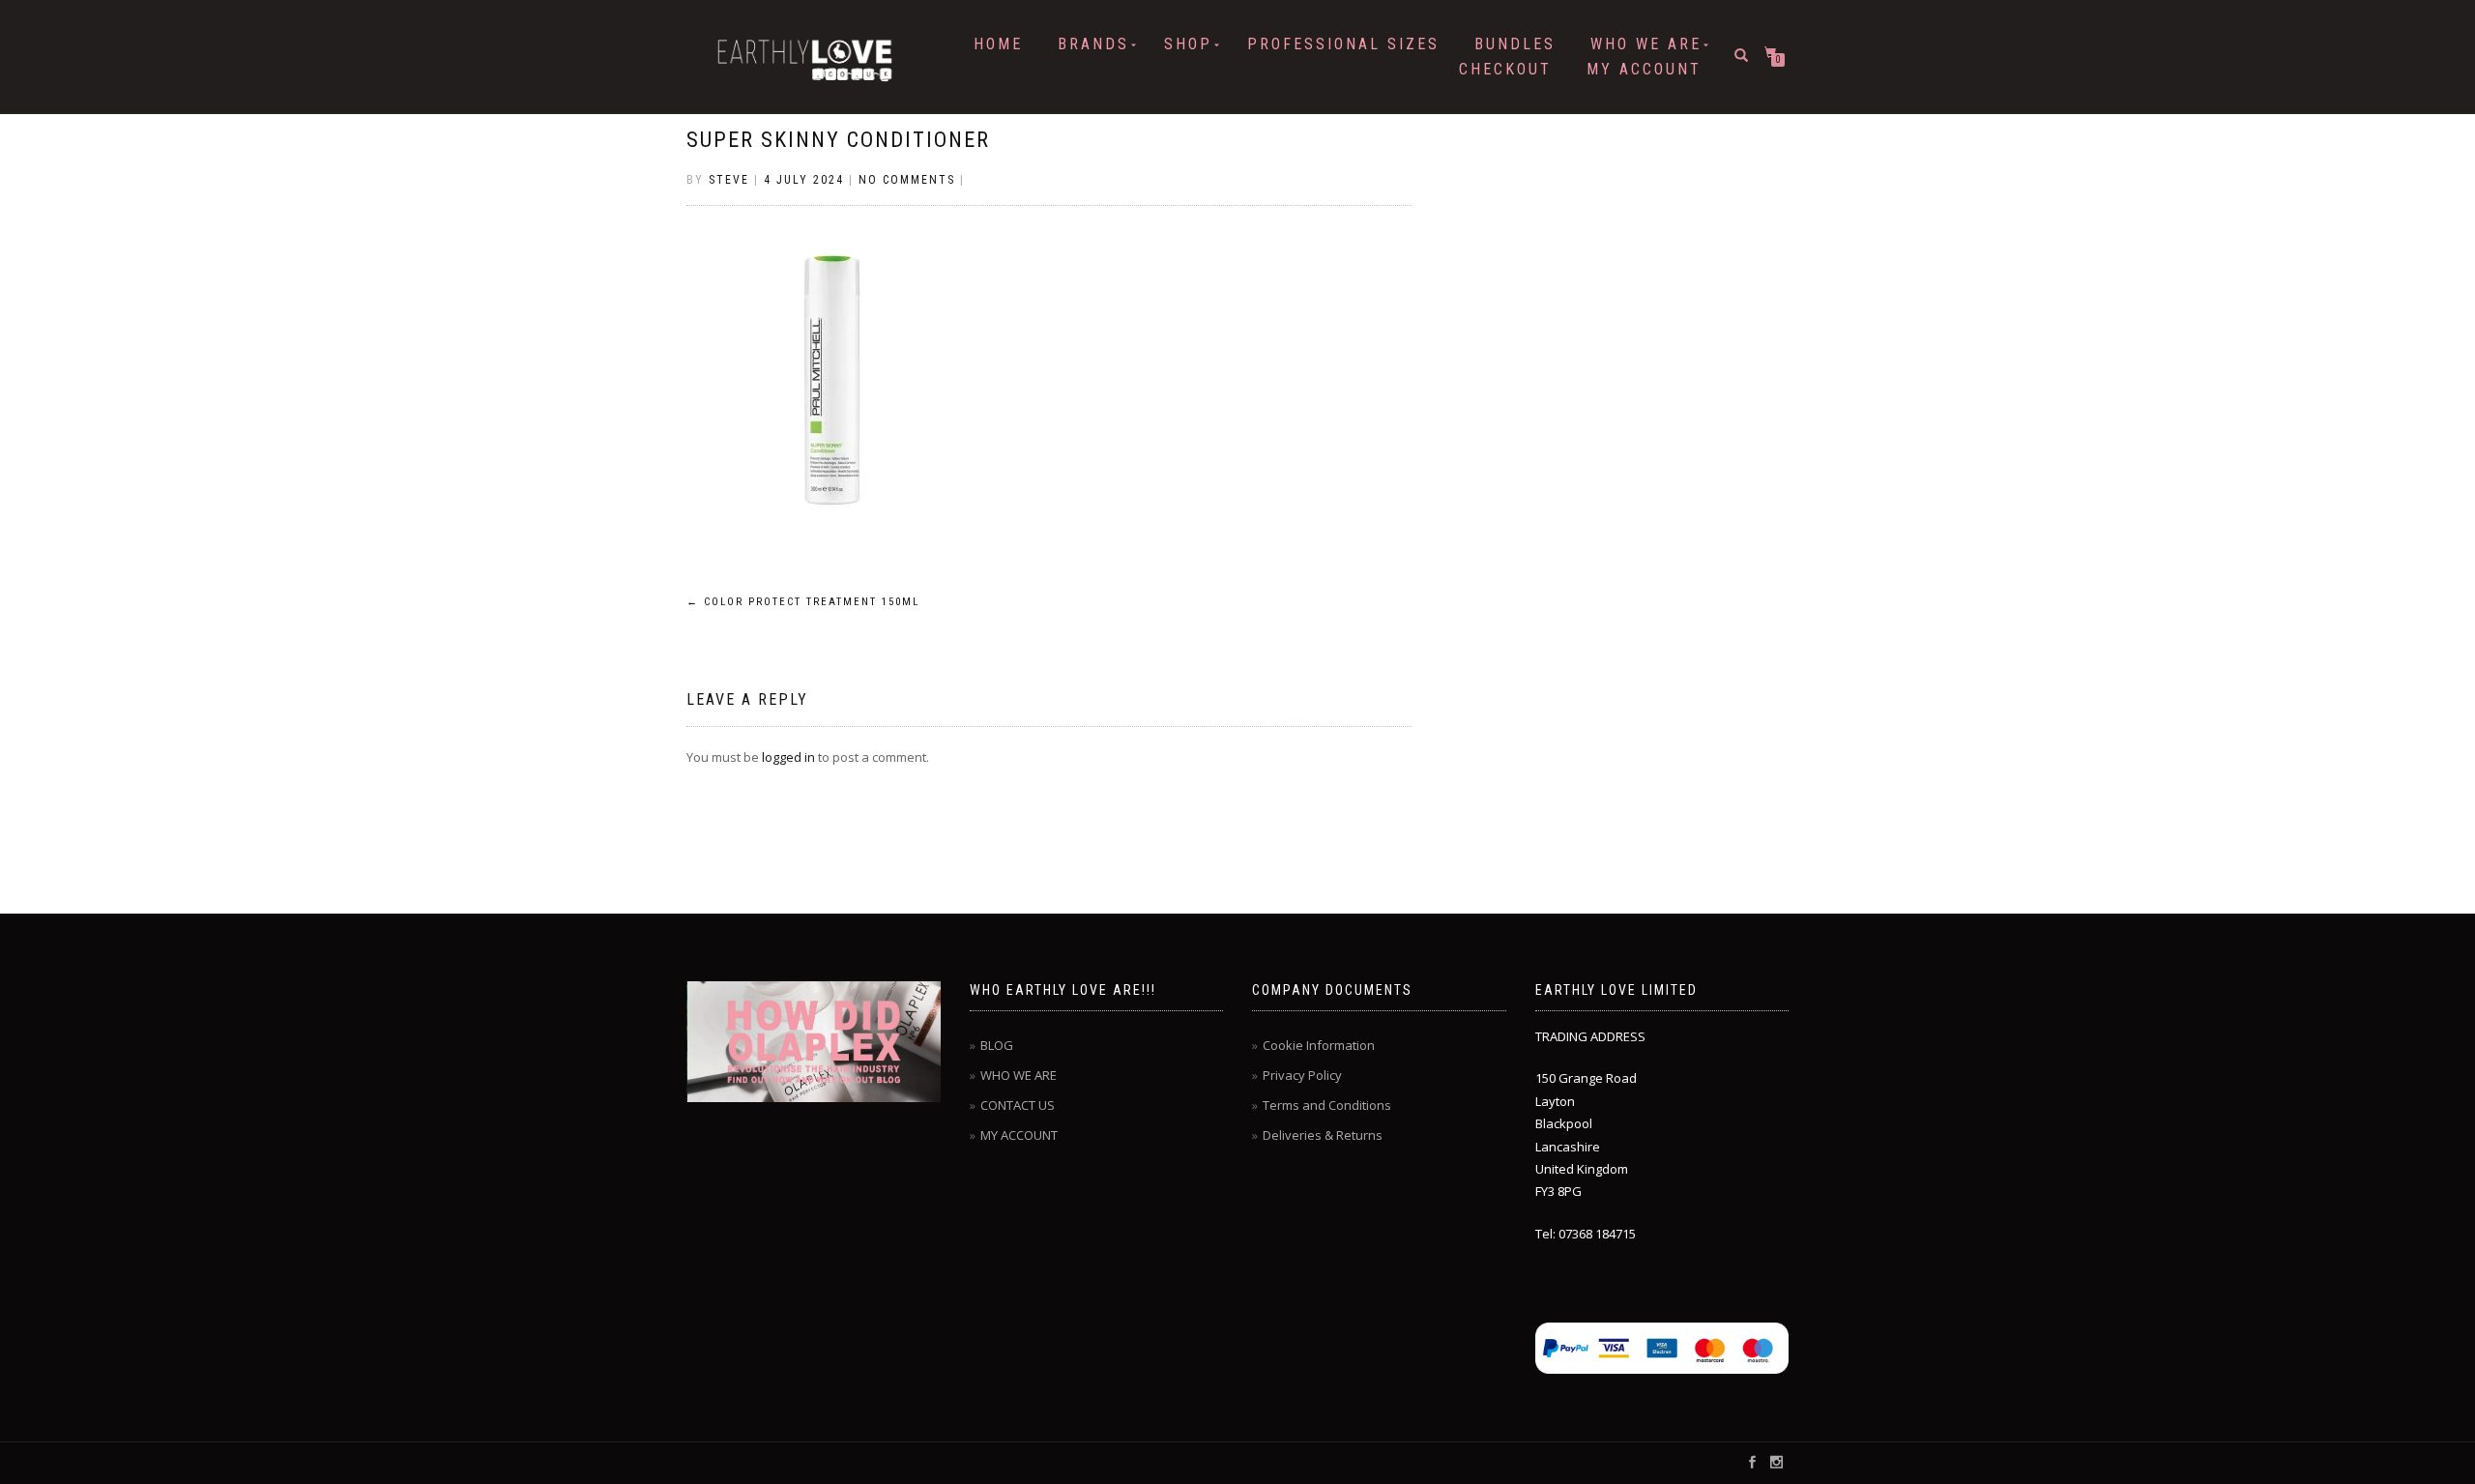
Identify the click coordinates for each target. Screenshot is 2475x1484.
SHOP (1188, 44)
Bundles (1515, 44)
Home (998, 44)
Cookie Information (1319, 1045)
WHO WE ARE (1646, 44)
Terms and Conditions (1327, 1105)
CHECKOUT (1505, 69)
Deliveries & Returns (1323, 1135)
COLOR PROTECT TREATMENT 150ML (803, 602)
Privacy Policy (1302, 1075)
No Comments (907, 180)
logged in (788, 757)
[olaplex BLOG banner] (815, 1042)
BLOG (997, 1045)
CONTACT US (1018, 1105)
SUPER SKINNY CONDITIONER (838, 140)
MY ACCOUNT (1644, 69)
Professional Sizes (1343, 44)
